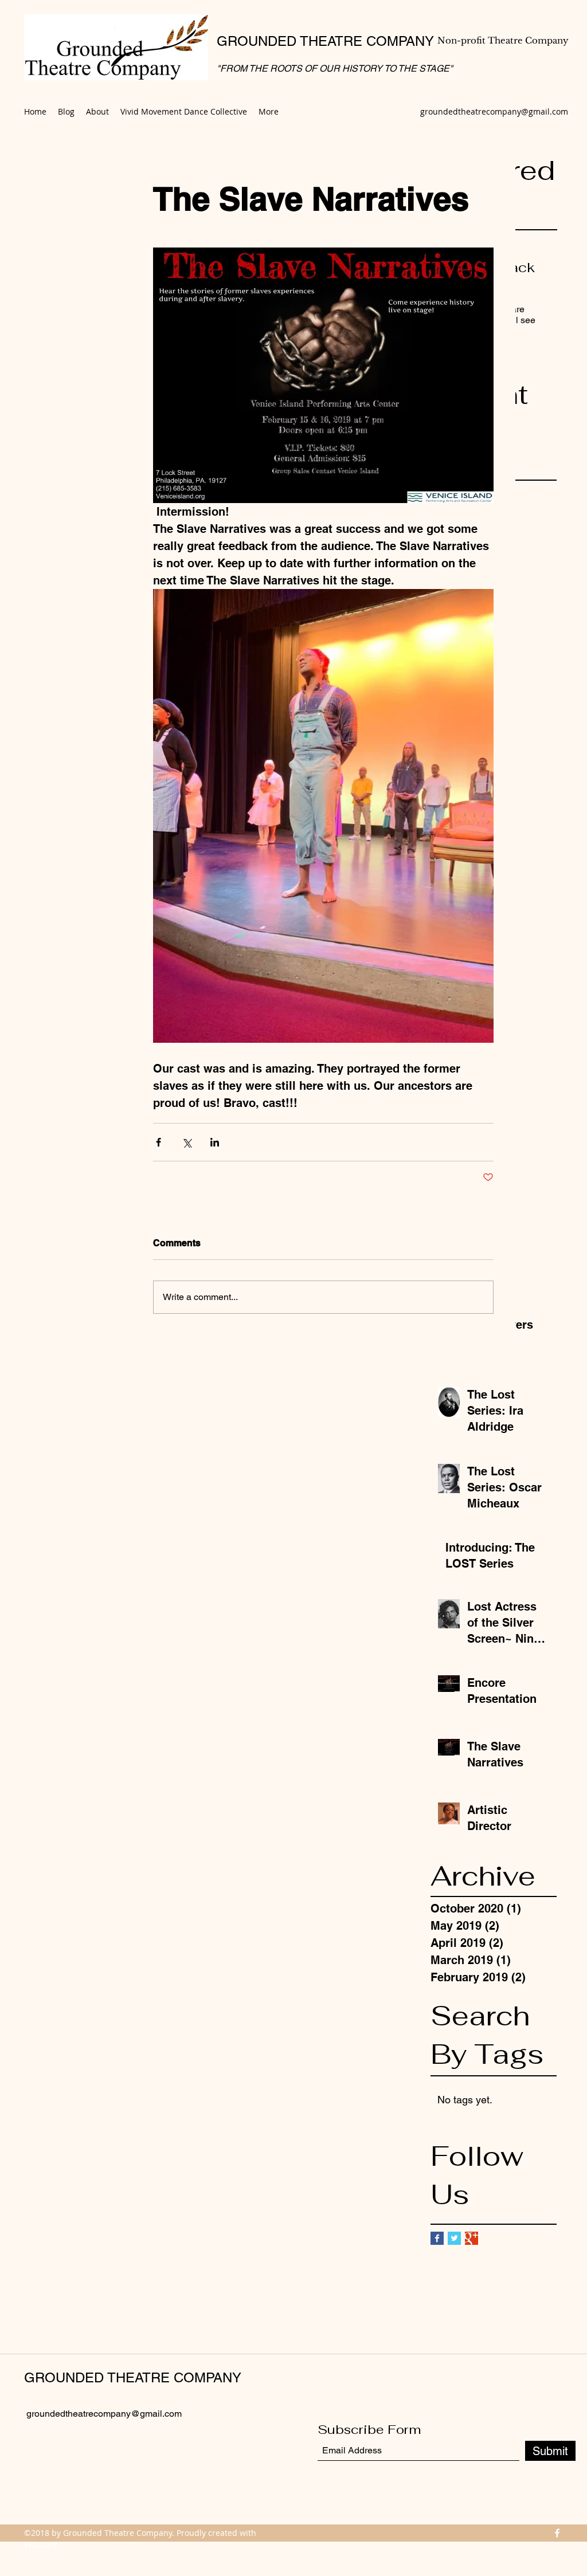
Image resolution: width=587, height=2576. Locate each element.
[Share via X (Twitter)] (187, 1142)
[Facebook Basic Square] (437, 2238)
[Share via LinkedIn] (215, 1142)
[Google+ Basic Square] (471, 2238)
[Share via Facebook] (159, 1142)
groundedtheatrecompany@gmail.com (494, 111)
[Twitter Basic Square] (454, 2238)
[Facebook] (557, 2533)
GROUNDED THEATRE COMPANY (325, 41)
